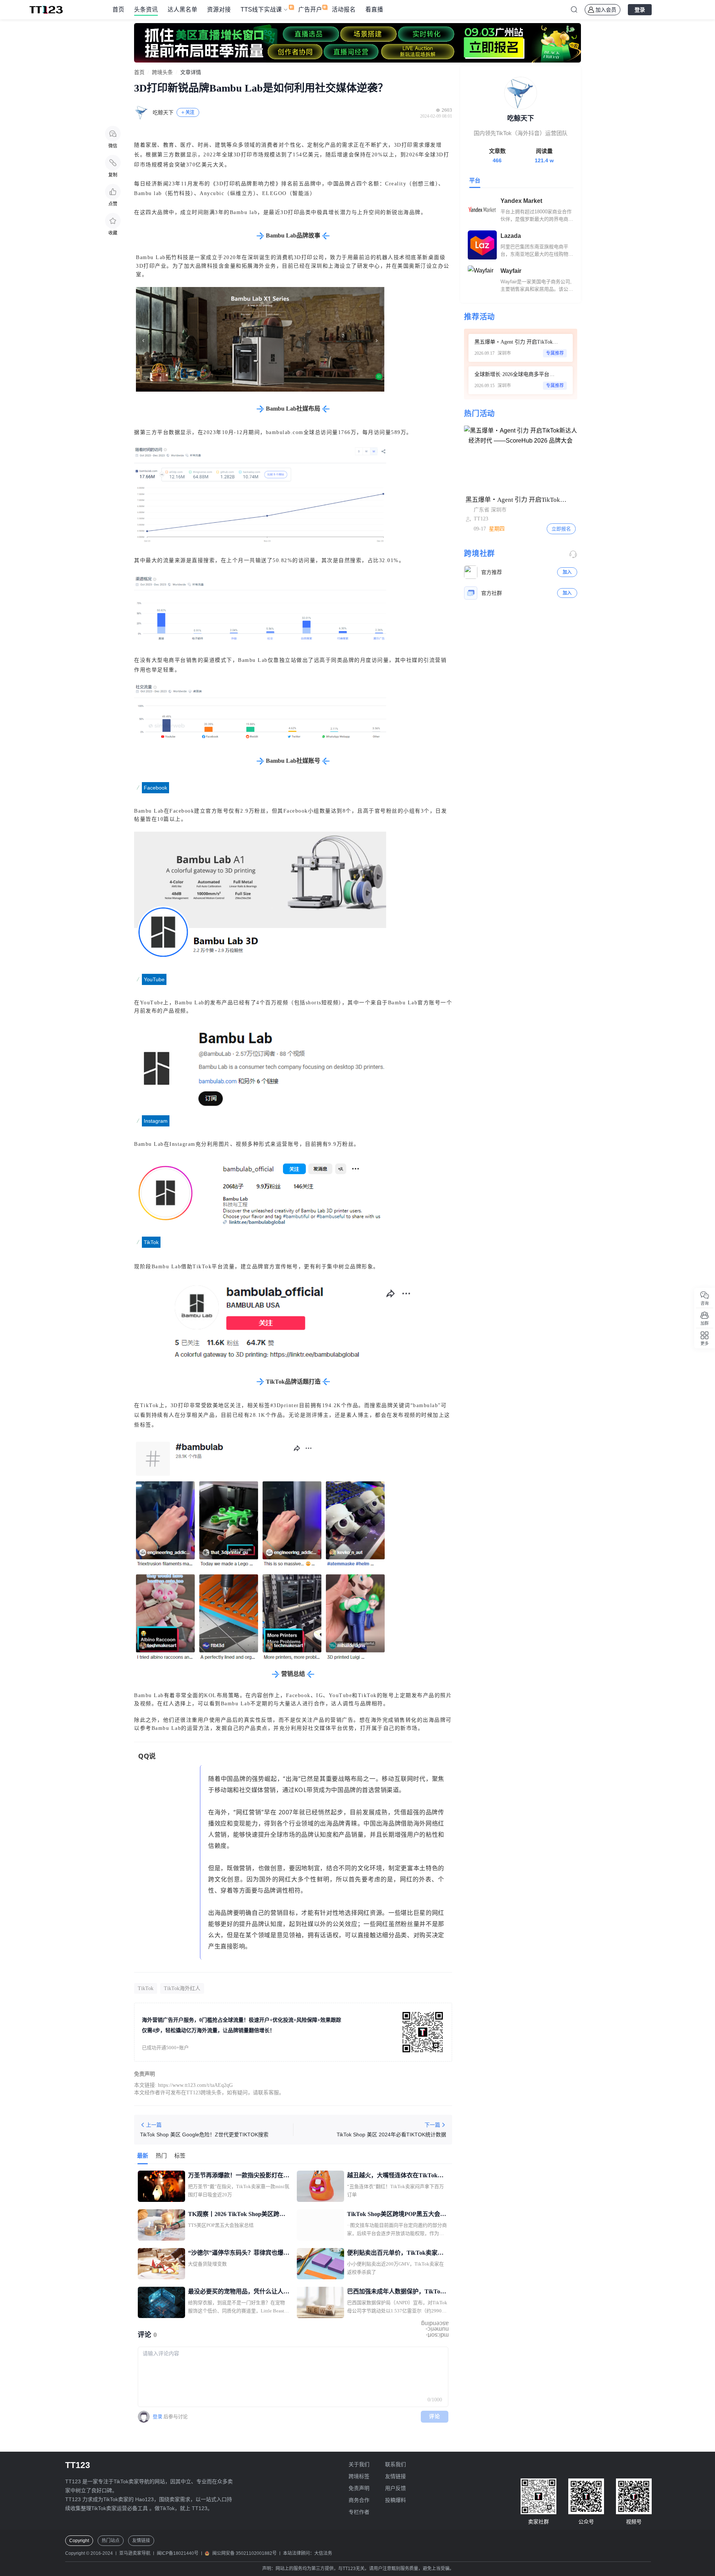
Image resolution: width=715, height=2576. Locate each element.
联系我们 (395, 2464)
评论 (435, 2416)
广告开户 (310, 9)
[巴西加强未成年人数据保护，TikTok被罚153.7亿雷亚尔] (320, 2302)
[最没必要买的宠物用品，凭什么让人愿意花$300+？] (161, 2302)
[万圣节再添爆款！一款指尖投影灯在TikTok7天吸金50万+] (161, 2186)
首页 (118, 9)
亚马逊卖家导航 (135, 2553)
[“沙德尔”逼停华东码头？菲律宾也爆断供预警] (161, 2264)
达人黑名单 (182, 9)
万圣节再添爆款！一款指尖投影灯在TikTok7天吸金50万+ (236, 2176)
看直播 (374, 9)
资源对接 (219, 9)
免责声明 (359, 2488)
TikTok (146, 1988)
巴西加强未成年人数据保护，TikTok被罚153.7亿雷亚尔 (395, 2292)
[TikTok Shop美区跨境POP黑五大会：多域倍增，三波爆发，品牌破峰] (320, 2225)
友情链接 (395, 2476)
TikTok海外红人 (182, 1988)
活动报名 (344, 9)
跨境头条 (162, 73)
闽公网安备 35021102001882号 (244, 2553)
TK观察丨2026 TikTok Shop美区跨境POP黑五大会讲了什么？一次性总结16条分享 (239, 2215)
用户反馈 (395, 2488)
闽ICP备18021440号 (178, 2553)
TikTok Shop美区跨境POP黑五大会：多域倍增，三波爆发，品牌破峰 (397, 2215)
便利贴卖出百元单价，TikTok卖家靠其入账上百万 (395, 2254)
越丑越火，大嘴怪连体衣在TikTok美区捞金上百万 (395, 2176)
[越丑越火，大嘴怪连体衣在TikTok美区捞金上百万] (320, 2186)
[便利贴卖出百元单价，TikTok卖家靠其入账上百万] (320, 2264)
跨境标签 (359, 2476)
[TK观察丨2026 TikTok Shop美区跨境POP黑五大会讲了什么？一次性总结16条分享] (161, 2225)
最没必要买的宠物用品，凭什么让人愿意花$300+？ (239, 2292)
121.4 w (544, 160)
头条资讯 (146, 9)
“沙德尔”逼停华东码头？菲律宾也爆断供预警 (239, 2254)
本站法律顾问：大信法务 (308, 2553)
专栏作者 (359, 2512)
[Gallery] (357, 43)
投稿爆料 (395, 2500)
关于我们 (359, 2464)
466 (497, 160)
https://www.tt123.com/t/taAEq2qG (195, 2085)
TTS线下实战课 (261, 9)
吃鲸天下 (163, 113)
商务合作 (359, 2500)
